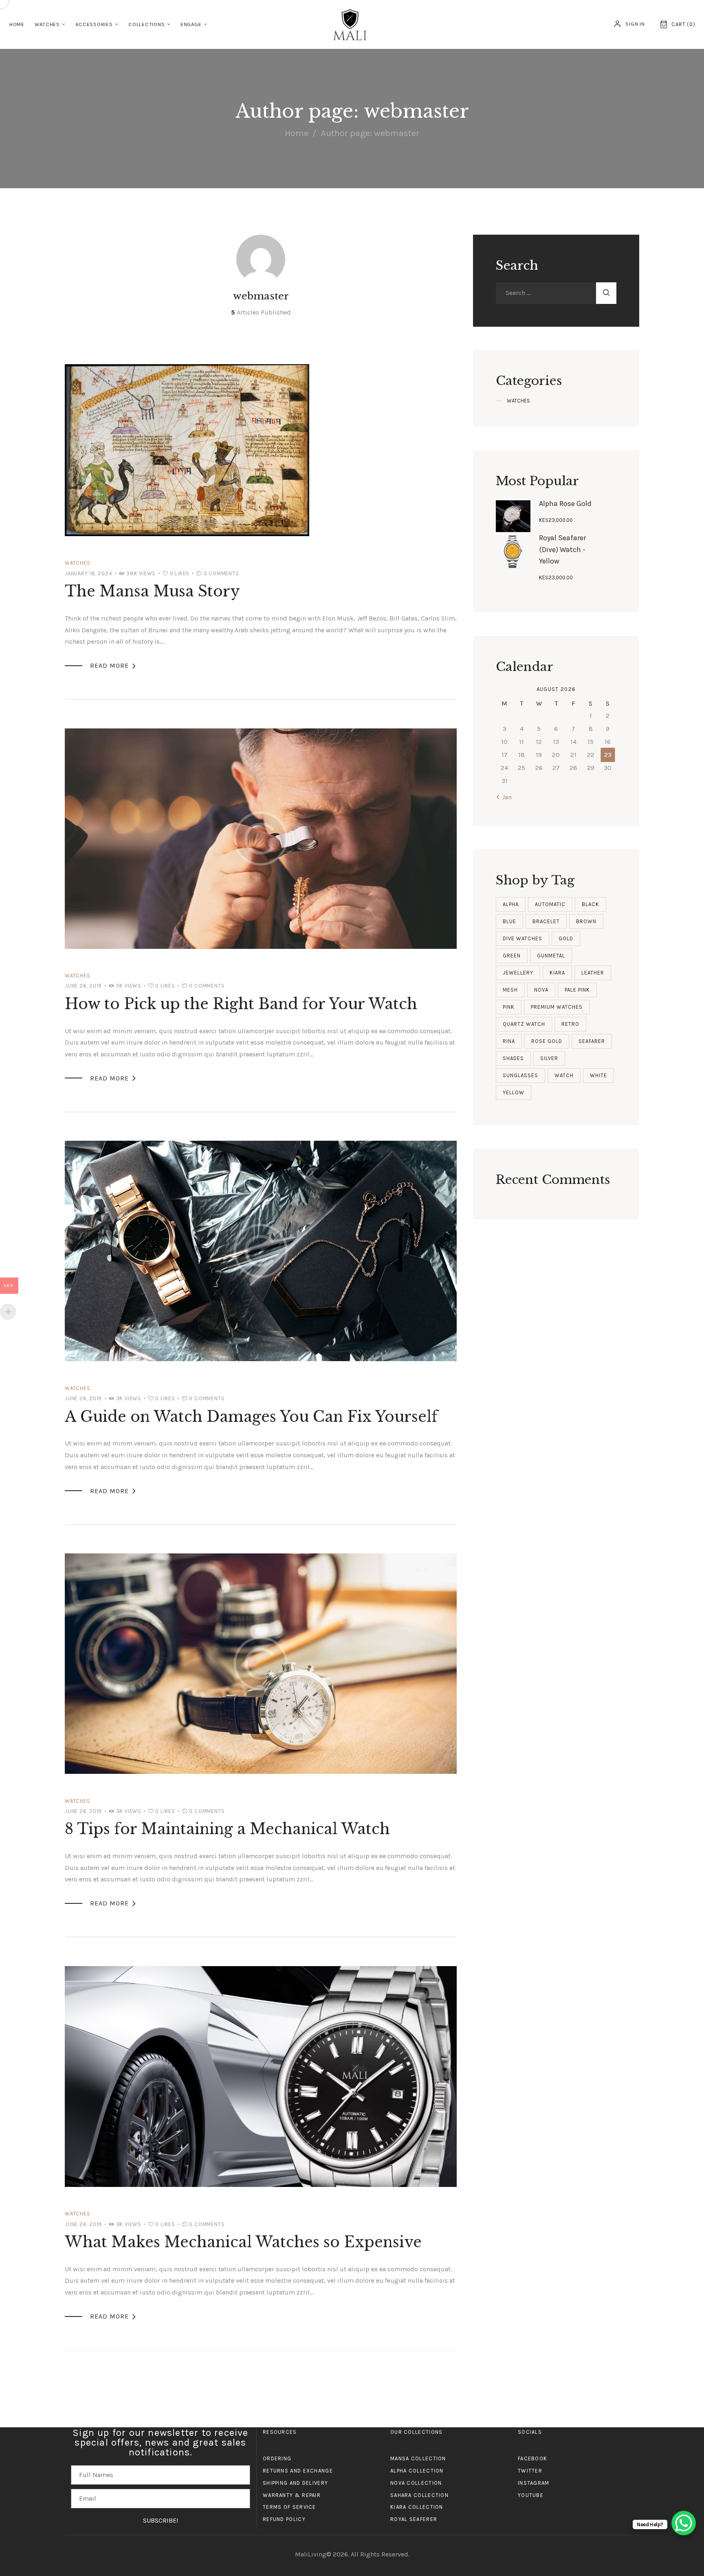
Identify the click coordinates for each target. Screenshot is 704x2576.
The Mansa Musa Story (152, 591)
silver (549, 1058)
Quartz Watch (524, 1024)
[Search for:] (546, 293)
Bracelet (546, 921)
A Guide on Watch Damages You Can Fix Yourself (251, 1417)
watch (564, 1075)
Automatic (550, 904)
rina (509, 1041)
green (512, 956)
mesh (510, 990)
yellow (514, 1092)
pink (509, 1007)
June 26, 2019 (83, 986)
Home (297, 133)
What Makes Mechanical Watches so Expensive (243, 2242)
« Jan (504, 797)
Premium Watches (557, 1007)
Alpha (511, 904)
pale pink (577, 990)
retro (570, 1024)
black (591, 904)
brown (586, 921)
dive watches (522, 938)
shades (513, 1058)
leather (593, 973)
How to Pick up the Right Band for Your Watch (241, 1004)
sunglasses (520, 1075)
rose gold (547, 1041)
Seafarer (592, 1041)
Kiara (557, 973)
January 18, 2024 (89, 573)
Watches (77, 563)
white (598, 1075)
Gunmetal (551, 956)
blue (509, 921)
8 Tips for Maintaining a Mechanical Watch (227, 1829)
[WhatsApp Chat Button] (684, 2523)
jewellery (518, 973)
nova (541, 990)
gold (566, 938)
